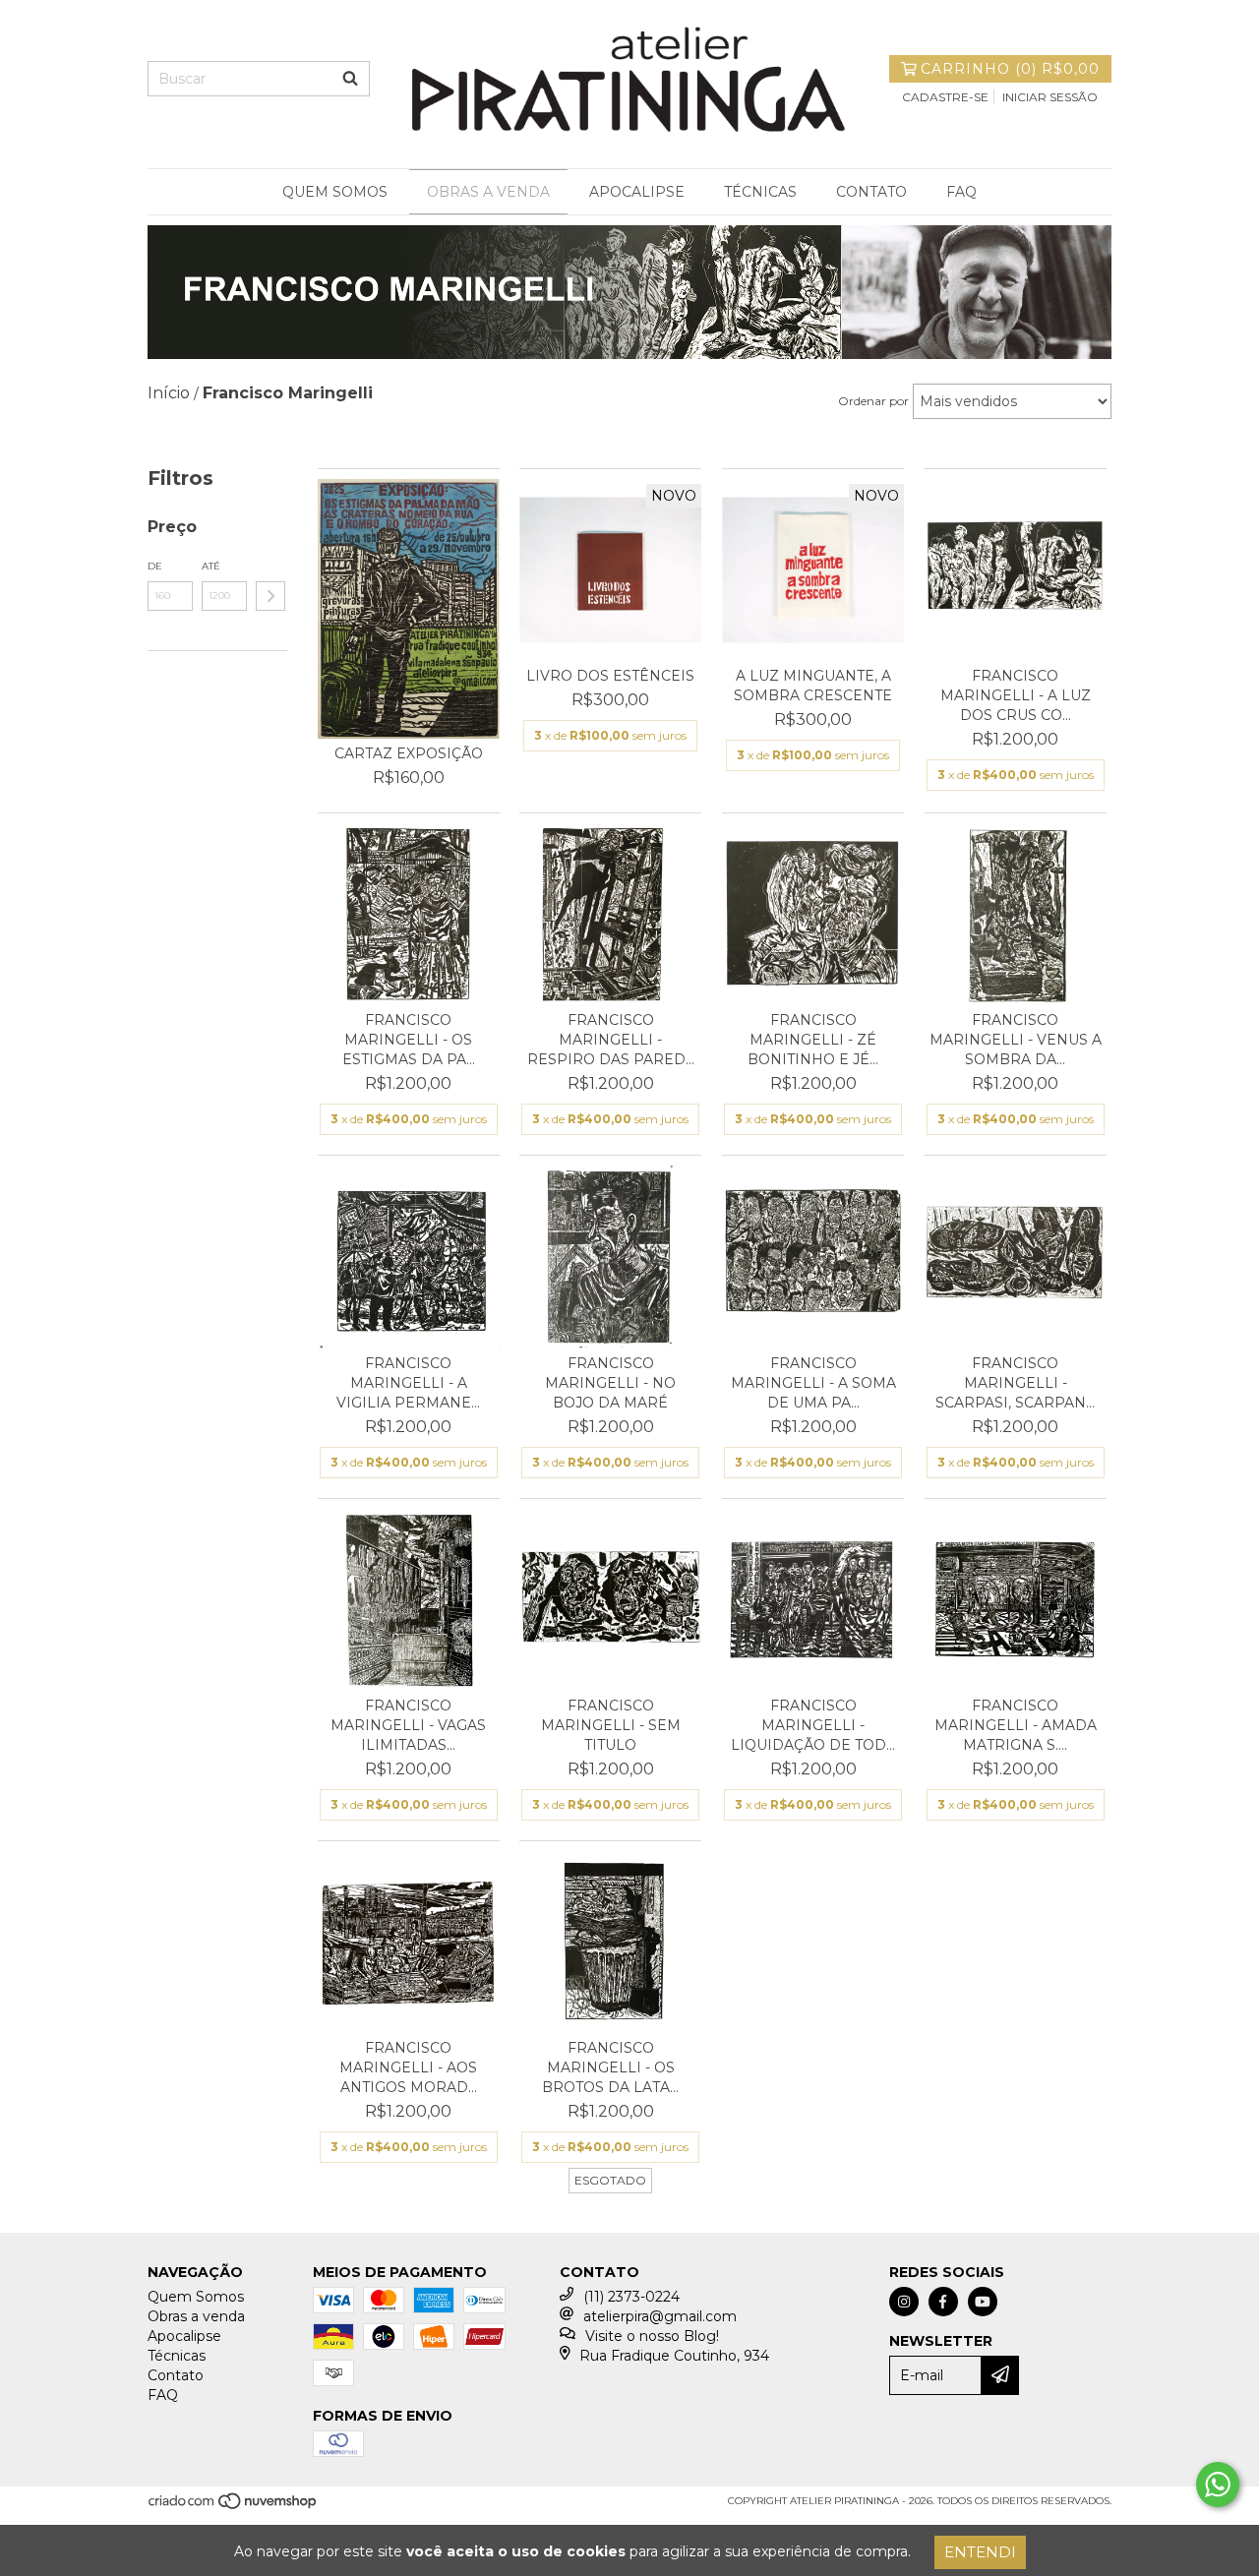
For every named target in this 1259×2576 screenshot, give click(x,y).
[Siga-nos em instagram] (904, 2302)
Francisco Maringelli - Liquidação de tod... (813, 1725)
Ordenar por (873, 401)
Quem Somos (335, 192)
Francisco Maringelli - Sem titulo (611, 1725)
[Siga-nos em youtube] (983, 2302)
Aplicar (270, 596)
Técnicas (760, 192)
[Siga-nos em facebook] (943, 2302)
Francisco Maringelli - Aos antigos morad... (408, 2067)
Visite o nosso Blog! (652, 2336)
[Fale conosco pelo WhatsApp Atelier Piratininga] (1218, 2485)
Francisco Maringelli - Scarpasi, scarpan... (1015, 1383)
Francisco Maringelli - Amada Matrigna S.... (1016, 1725)
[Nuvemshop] (234, 2507)
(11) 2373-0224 (631, 2297)
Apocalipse (637, 192)
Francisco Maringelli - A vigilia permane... (408, 1383)
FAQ (961, 192)
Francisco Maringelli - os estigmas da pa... (409, 1040)
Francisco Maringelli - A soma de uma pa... (813, 1383)
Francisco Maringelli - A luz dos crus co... (1016, 695)
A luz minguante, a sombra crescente (813, 686)
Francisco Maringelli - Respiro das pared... (611, 1040)
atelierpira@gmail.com (660, 2316)
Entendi (980, 2552)
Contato (871, 192)
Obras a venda (488, 192)
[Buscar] (350, 79)
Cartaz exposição (409, 753)
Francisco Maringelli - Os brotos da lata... (610, 2067)
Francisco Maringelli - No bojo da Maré (610, 1383)
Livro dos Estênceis (610, 676)
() (1010, 69)
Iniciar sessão (1050, 97)
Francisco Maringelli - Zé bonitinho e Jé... (813, 1040)
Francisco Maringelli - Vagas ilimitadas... (408, 1725)
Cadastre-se (945, 97)
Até (211, 566)
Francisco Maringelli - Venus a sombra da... (1016, 1040)
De (155, 566)
